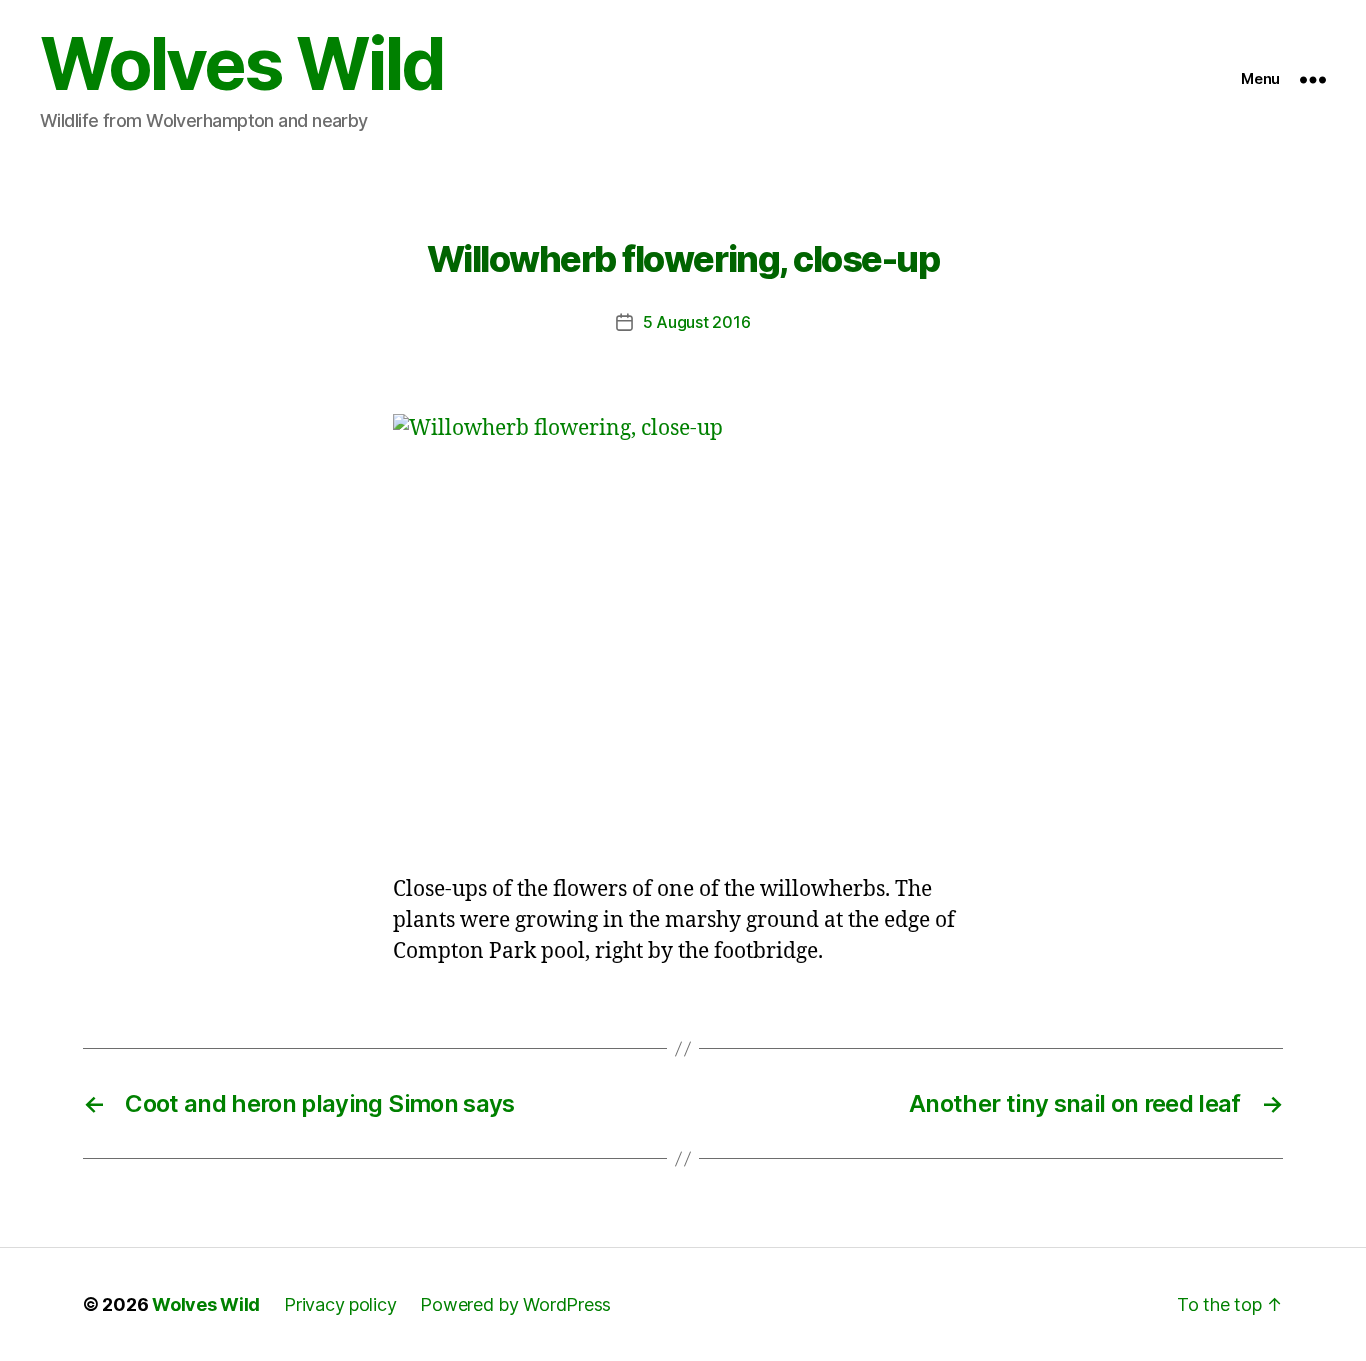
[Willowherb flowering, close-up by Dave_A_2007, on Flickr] (683, 631)
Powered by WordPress (515, 1304)
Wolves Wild (242, 64)
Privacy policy (340, 1304)
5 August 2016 (697, 322)
